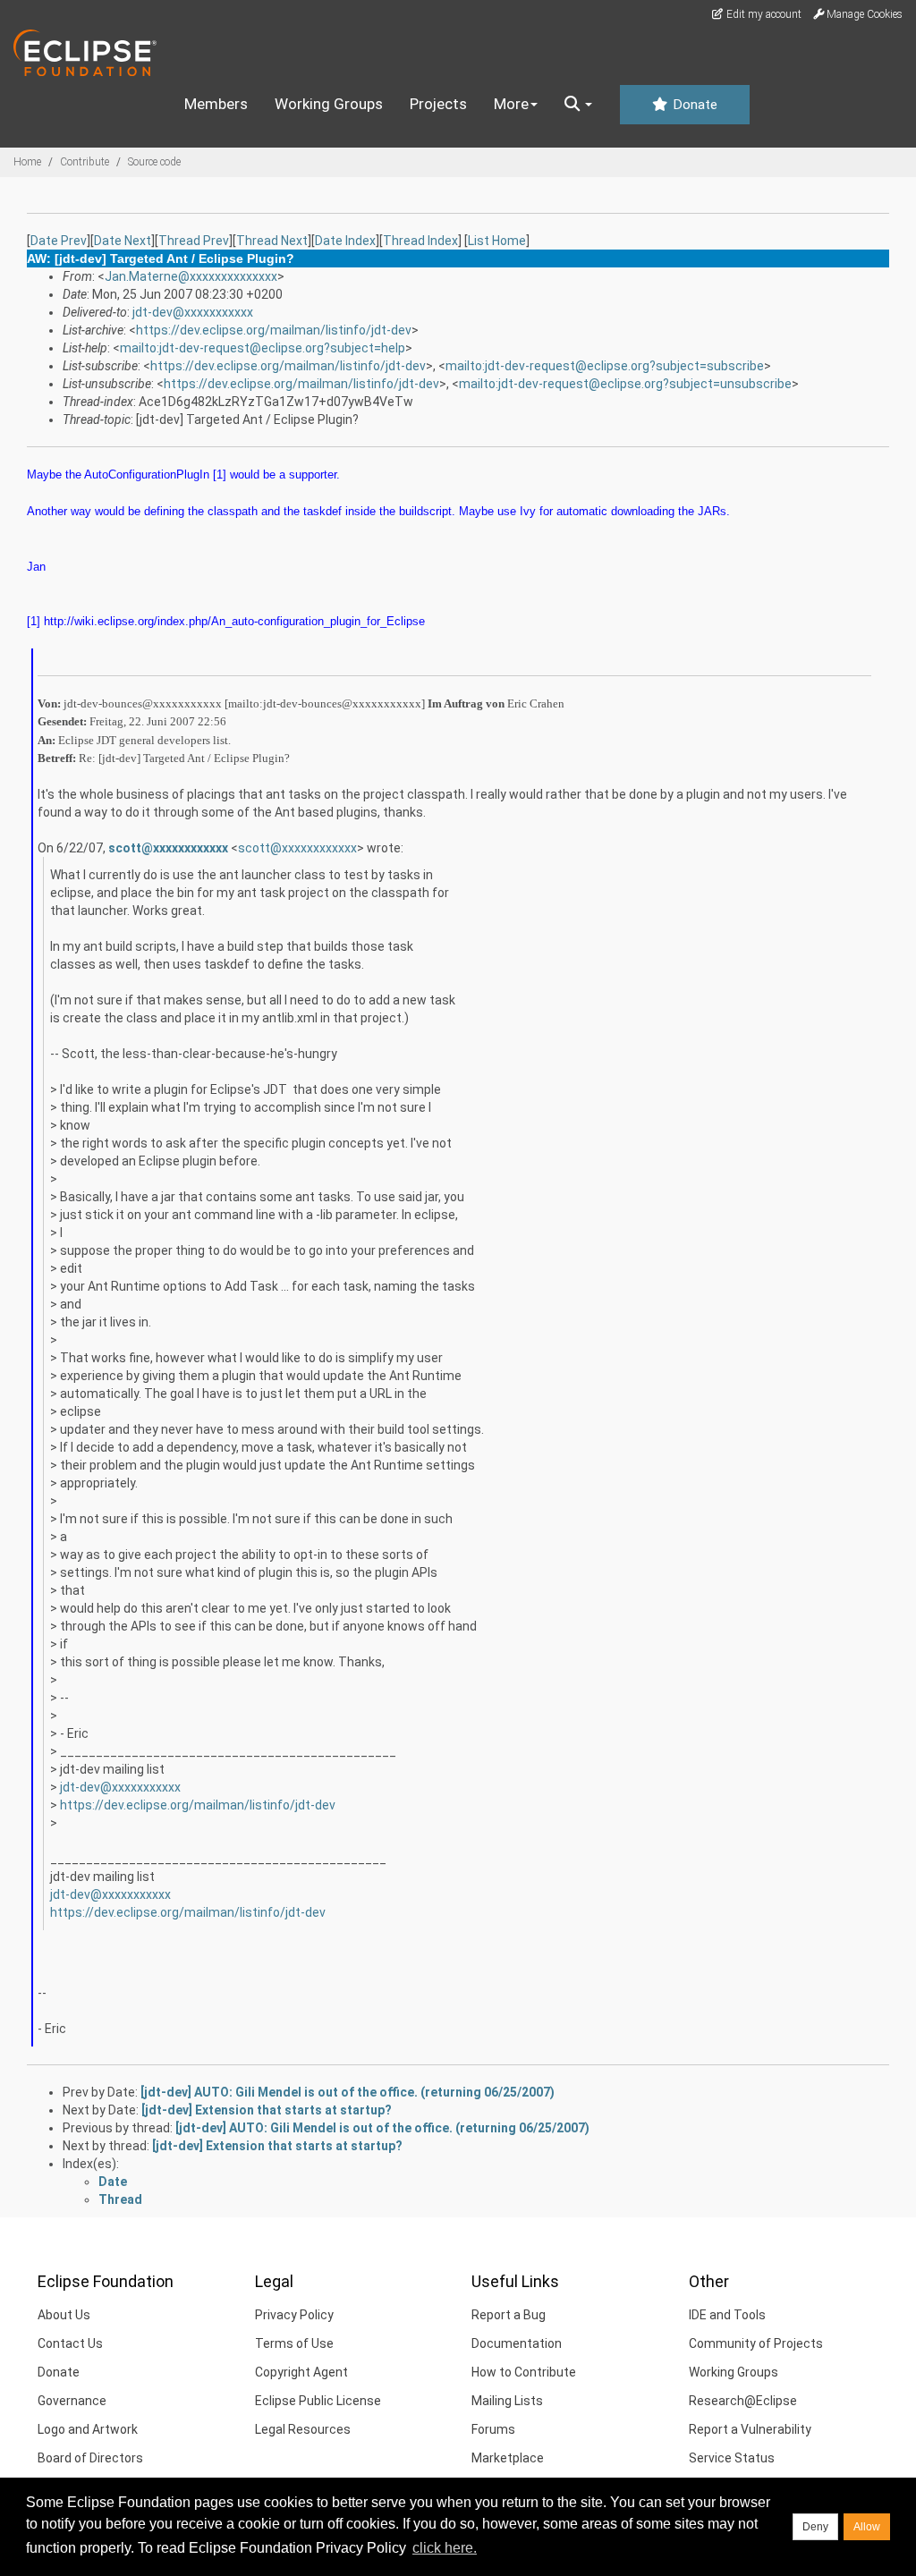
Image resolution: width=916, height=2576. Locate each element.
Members (216, 104)
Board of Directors (90, 2458)
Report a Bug (509, 2315)
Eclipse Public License (318, 2401)
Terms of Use (294, 2343)
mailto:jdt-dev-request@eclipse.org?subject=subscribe (605, 366)
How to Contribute (524, 2372)
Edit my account (763, 14)
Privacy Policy (294, 2315)
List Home (497, 241)
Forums (493, 2429)
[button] (578, 105)
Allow (867, 2527)
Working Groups (329, 104)
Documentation (517, 2343)
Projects (438, 104)
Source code (154, 162)
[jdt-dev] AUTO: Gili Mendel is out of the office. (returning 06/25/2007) (348, 2092)
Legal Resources (303, 2429)
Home (27, 162)
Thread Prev (194, 241)
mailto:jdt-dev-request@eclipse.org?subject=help (263, 348)
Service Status (732, 2458)
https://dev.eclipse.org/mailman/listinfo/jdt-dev (274, 330)
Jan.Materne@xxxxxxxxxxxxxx (191, 276)
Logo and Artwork (88, 2429)
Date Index (345, 241)
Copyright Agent (301, 2372)
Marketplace (508, 2458)
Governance (72, 2401)
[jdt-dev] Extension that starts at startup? (267, 2110)
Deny (815, 2527)
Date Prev (59, 241)
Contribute (85, 162)
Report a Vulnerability (750, 2429)
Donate (693, 105)
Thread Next (272, 241)
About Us (64, 2315)
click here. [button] (445, 2548)
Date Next (123, 241)
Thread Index (420, 241)
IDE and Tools (727, 2315)
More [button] (511, 104)
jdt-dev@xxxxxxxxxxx (193, 312)
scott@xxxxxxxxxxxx (168, 848)
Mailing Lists (507, 2401)
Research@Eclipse (743, 2401)
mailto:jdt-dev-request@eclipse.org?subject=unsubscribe (625, 384)
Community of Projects (756, 2343)
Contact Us (70, 2343)
